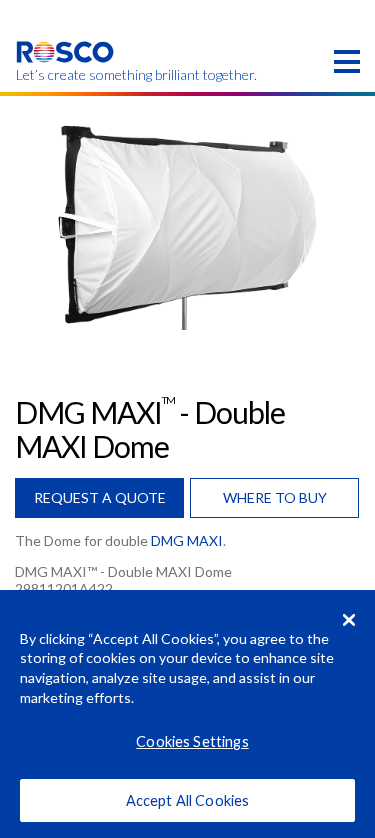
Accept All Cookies (188, 800)
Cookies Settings (192, 741)
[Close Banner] (349, 620)
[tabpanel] (187, 223)
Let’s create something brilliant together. (65, 75)
